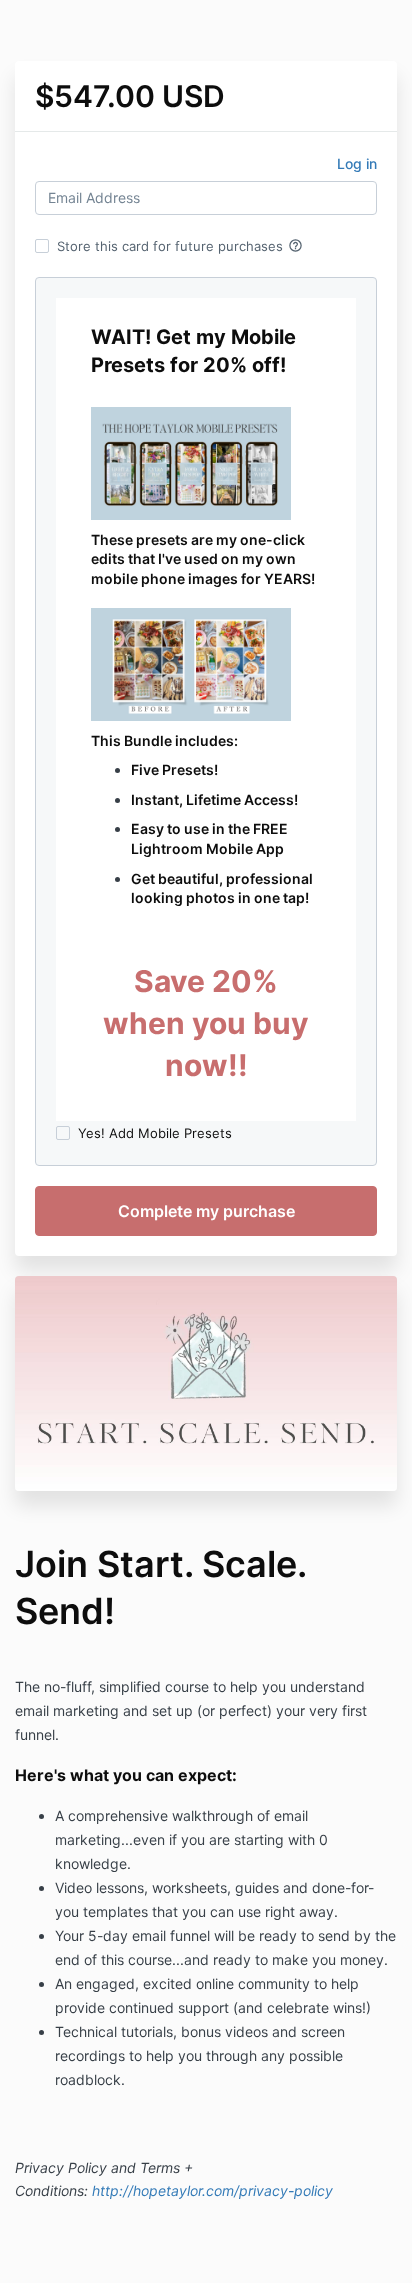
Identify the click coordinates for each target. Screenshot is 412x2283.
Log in (357, 163)
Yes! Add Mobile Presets (155, 1133)
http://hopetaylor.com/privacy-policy (212, 2190)
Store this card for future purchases (180, 246)
